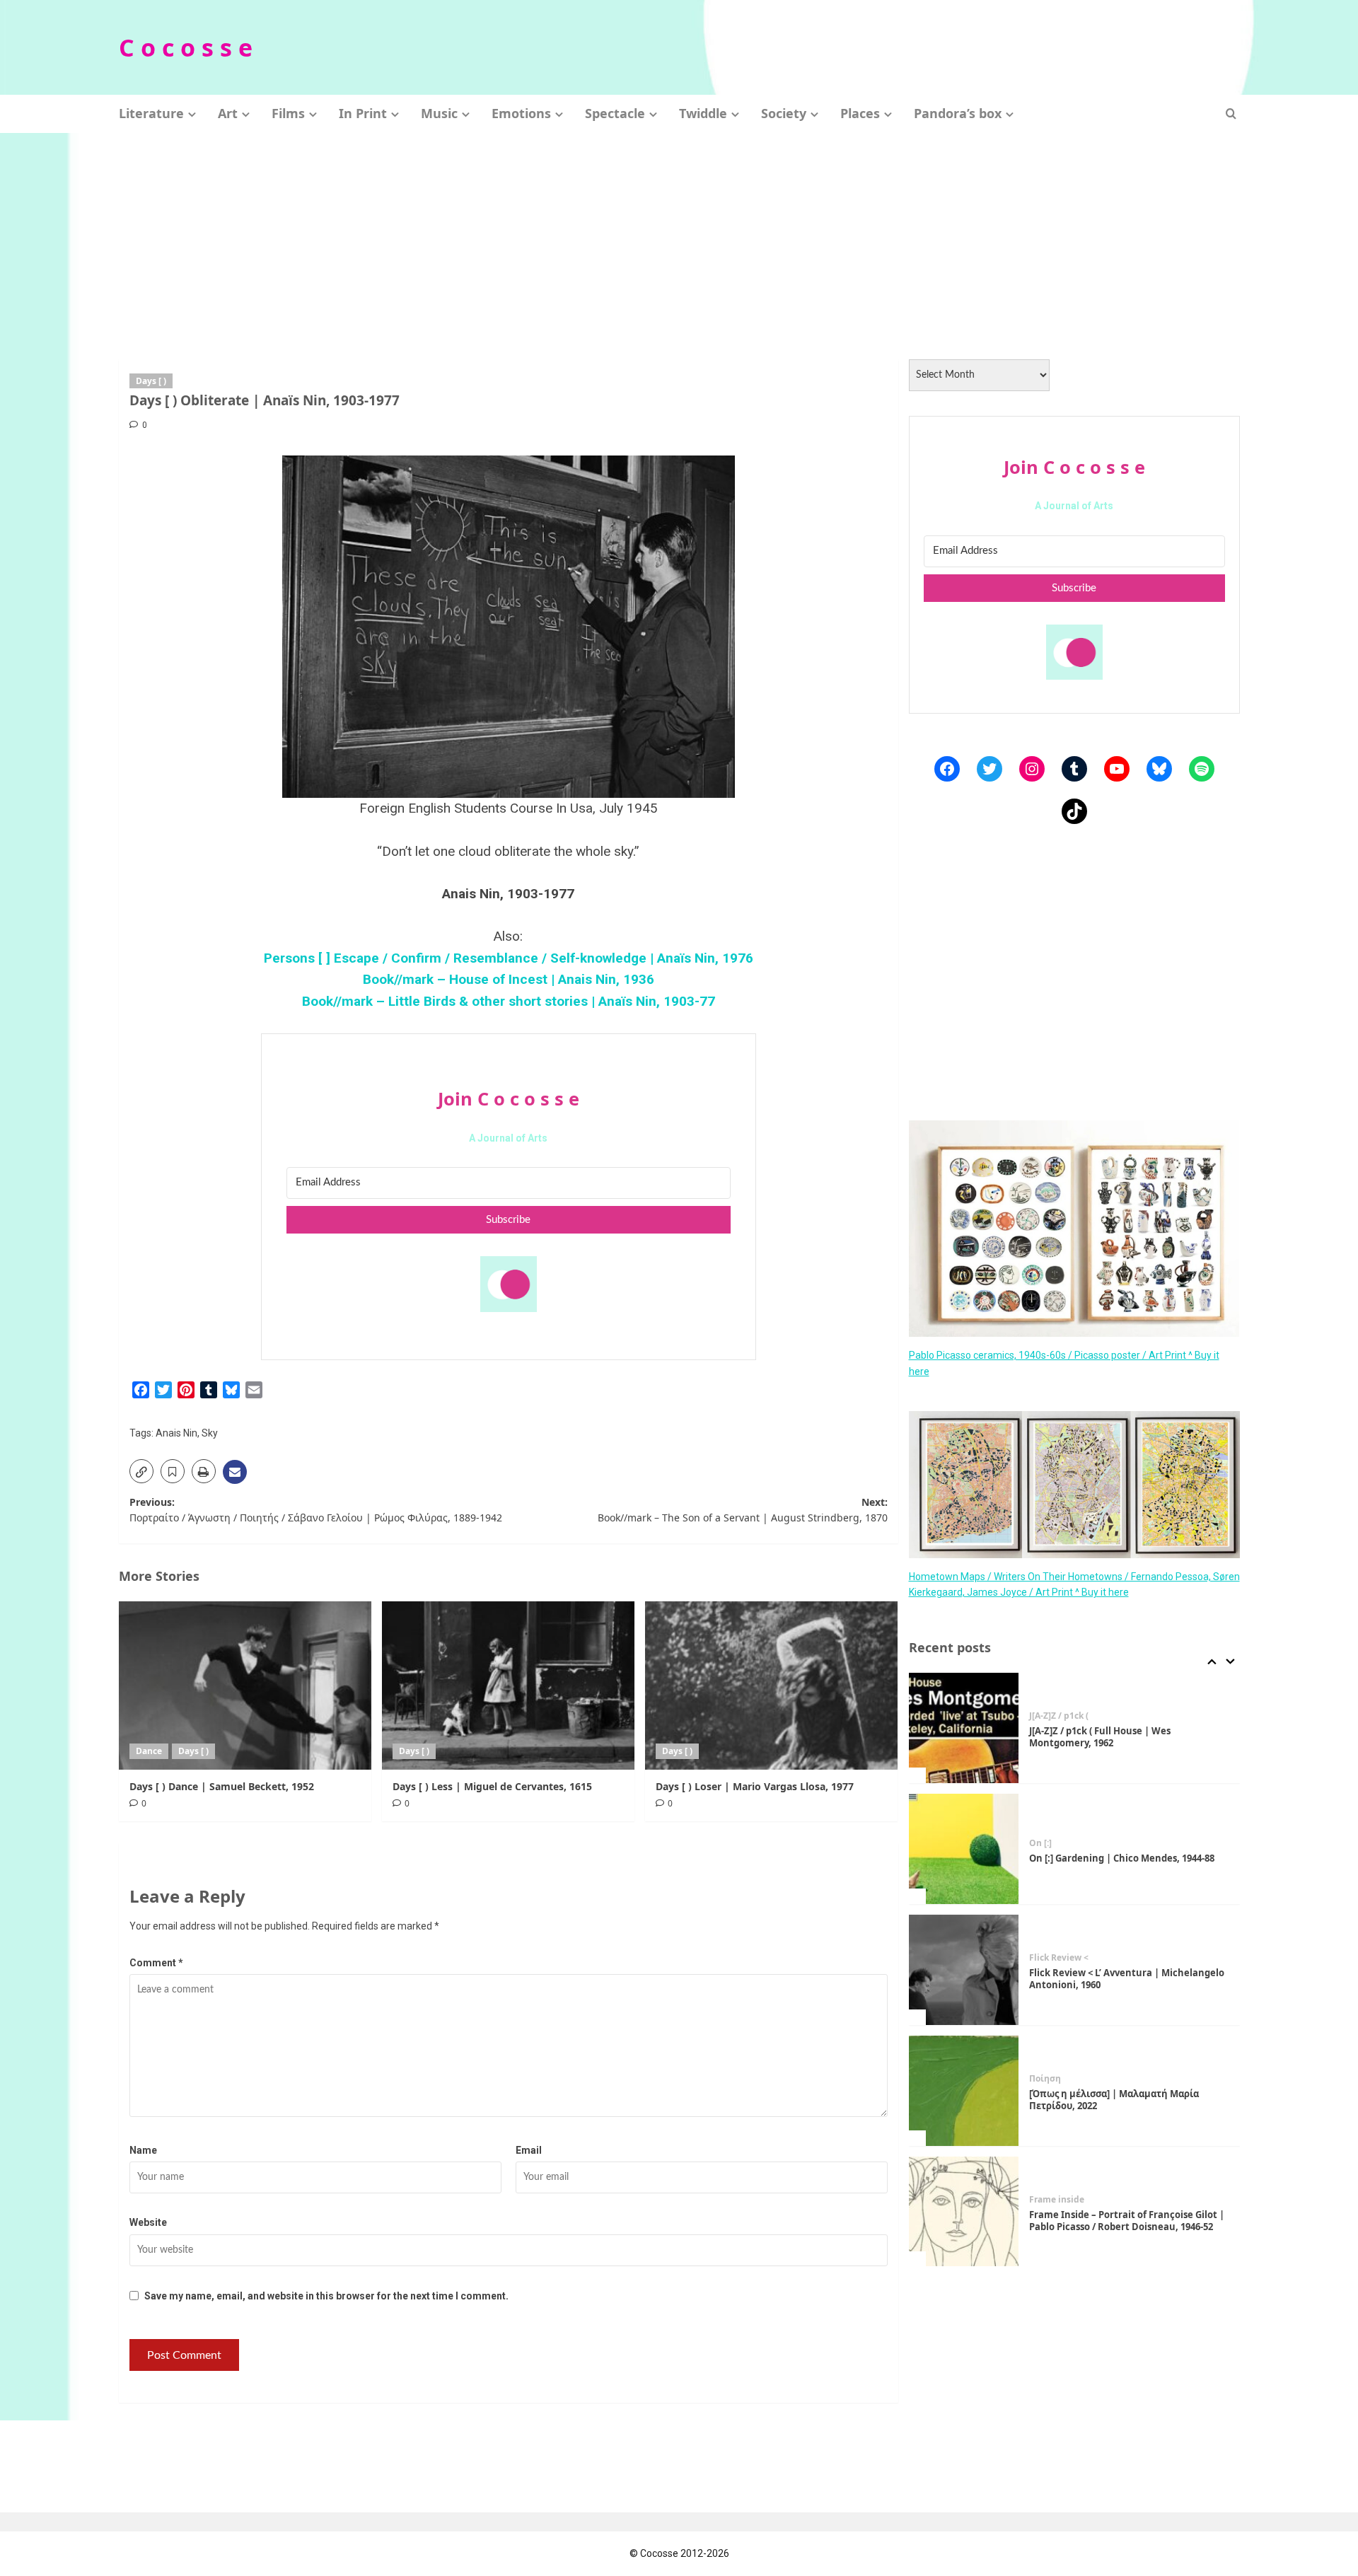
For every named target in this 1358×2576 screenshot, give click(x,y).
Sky (210, 1433)
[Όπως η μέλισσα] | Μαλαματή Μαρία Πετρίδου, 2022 (1114, 2100)
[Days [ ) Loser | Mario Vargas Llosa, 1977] (771, 1686)
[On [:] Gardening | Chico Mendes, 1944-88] (964, 1849)
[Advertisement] (679, 239)
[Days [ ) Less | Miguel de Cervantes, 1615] (508, 1686)
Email (529, 2150)
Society (784, 113)
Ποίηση (1045, 2079)
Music (439, 113)
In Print (363, 113)
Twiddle (703, 113)
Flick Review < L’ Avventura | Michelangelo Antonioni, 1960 (1127, 1979)
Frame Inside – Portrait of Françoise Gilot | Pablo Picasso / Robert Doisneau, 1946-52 (1127, 2221)
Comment (156, 1963)
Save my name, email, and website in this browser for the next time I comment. (326, 2296)
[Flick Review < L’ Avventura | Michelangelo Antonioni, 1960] (964, 1970)
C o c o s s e (186, 47)
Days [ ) (151, 381)
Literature (151, 113)
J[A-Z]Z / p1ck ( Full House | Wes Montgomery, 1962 (1100, 1737)
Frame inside (1057, 2200)
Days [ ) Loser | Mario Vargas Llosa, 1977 (755, 1786)
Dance (149, 1751)
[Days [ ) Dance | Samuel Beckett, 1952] (245, 1686)
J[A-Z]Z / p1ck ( (1059, 1716)
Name (143, 2150)
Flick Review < (1059, 1958)
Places (860, 113)
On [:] (1040, 1843)
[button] (1231, 114)
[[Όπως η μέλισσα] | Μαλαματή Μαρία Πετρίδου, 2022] (964, 2091)
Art (228, 113)
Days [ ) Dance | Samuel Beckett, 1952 (222, 1786)
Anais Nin (176, 1433)
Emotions (521, 113)
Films (288, 113)
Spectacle (615, 113)
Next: (743, 1510)
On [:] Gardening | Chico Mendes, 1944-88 (1122, 1858)
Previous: (316, 1510)
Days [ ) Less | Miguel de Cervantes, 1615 (492, 1786)
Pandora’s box (958, 113)
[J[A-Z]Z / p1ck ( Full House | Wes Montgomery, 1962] (964, 1728)
